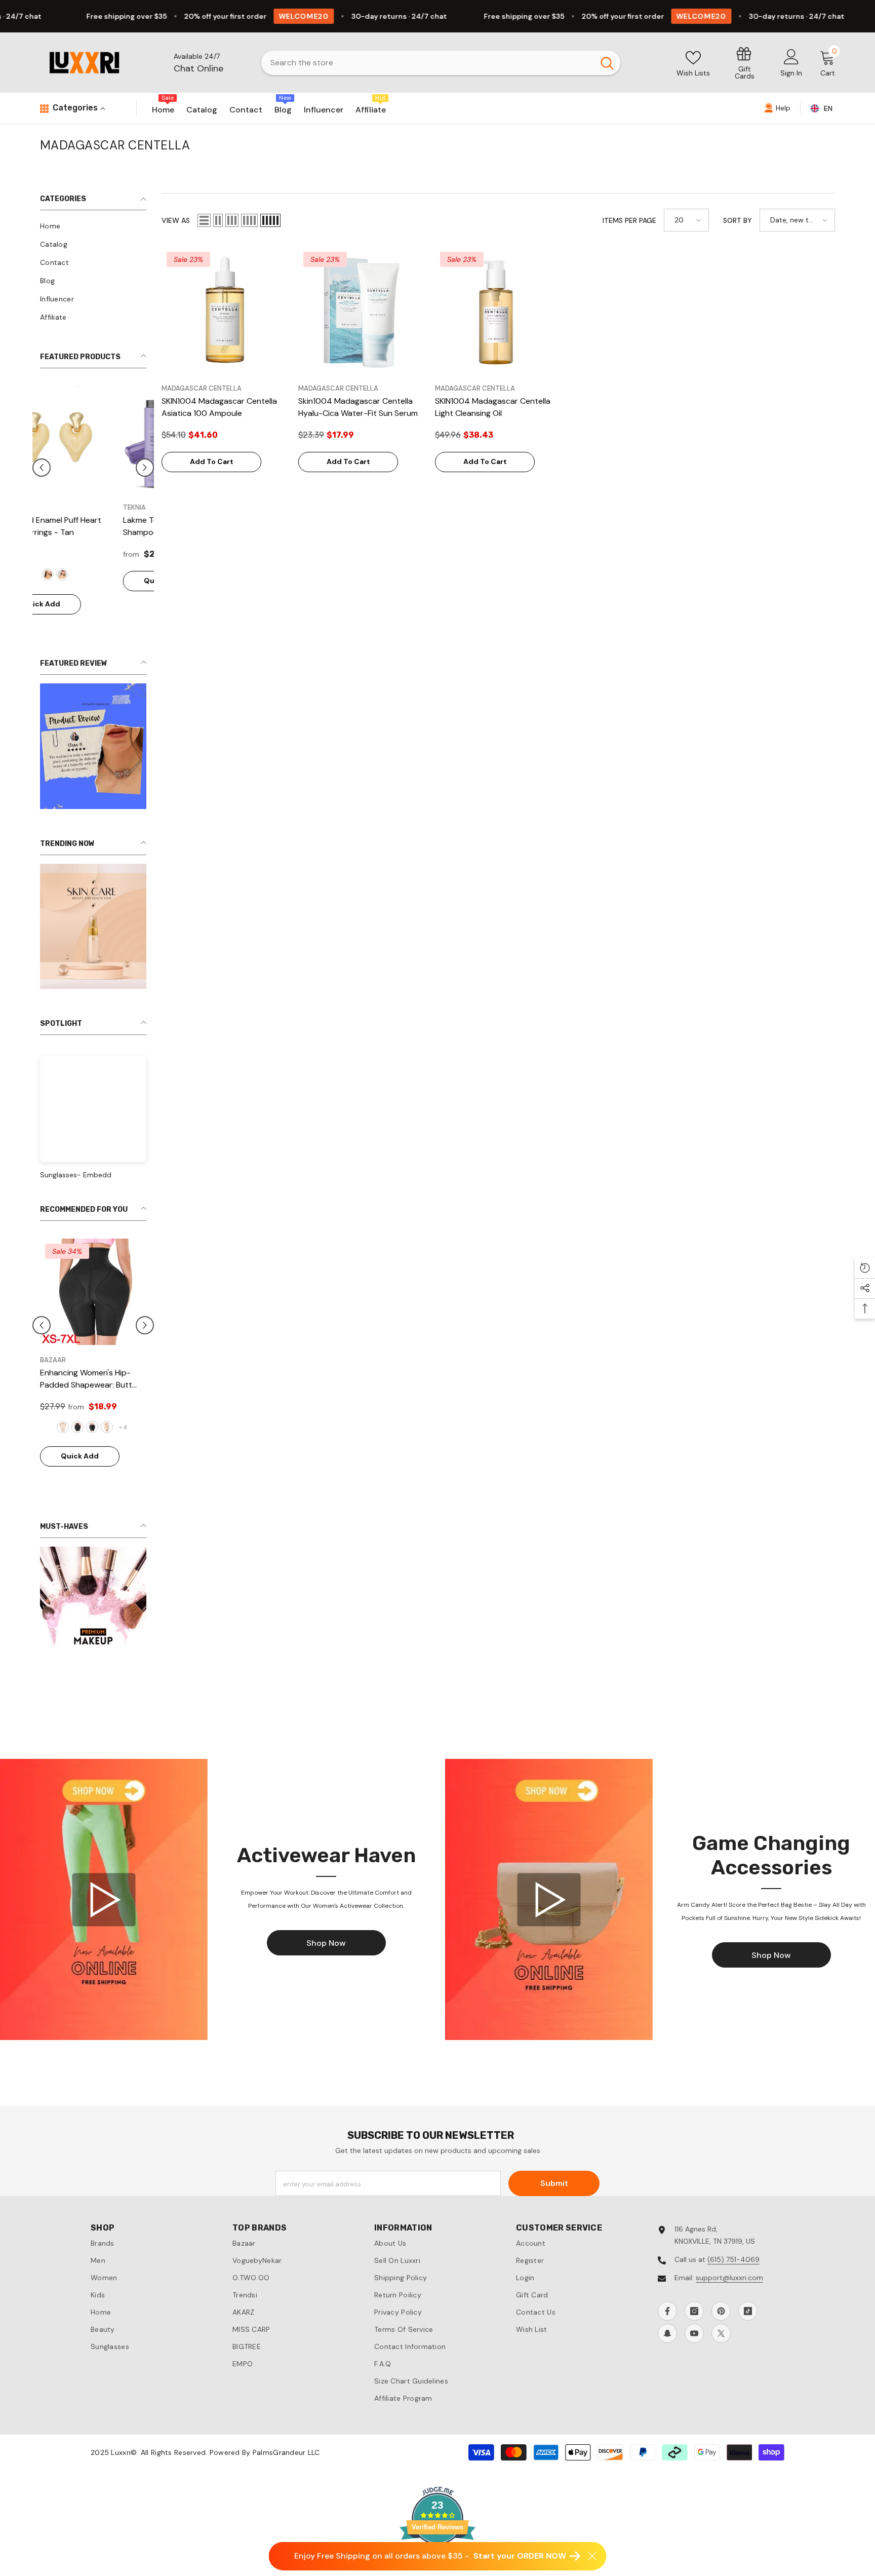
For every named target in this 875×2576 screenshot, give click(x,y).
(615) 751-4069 (733, 2290)
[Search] (441, 63)
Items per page (629, 220)
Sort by (738, 220)
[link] (745, 63)
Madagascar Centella (202, 388)
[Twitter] (721, 2364)
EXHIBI (50, 507)
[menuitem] (93, 226)
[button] (145, 482)
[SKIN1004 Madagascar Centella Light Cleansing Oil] (498, 310)
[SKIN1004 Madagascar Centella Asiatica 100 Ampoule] (225, 310)
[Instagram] (694, 2341)
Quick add (80, 604)
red (101, 574)
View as (176, 220)
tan (86, 574)
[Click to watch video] (104, 1930)
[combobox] (428, 63)
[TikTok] (748, 2341)
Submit (554, 2214)
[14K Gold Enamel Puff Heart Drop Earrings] (93, 439)
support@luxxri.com (729, 2308)
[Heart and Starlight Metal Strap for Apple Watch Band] (73, 1321)
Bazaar (33, 1389)
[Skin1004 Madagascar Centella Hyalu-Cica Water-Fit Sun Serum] (362, 310)
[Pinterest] (721, 2341)
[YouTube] (694, 2364)
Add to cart (212, 462)
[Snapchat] (667, 2364)
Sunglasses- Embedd (76, 1204)
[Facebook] (667, 2341)
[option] (93, 508)
